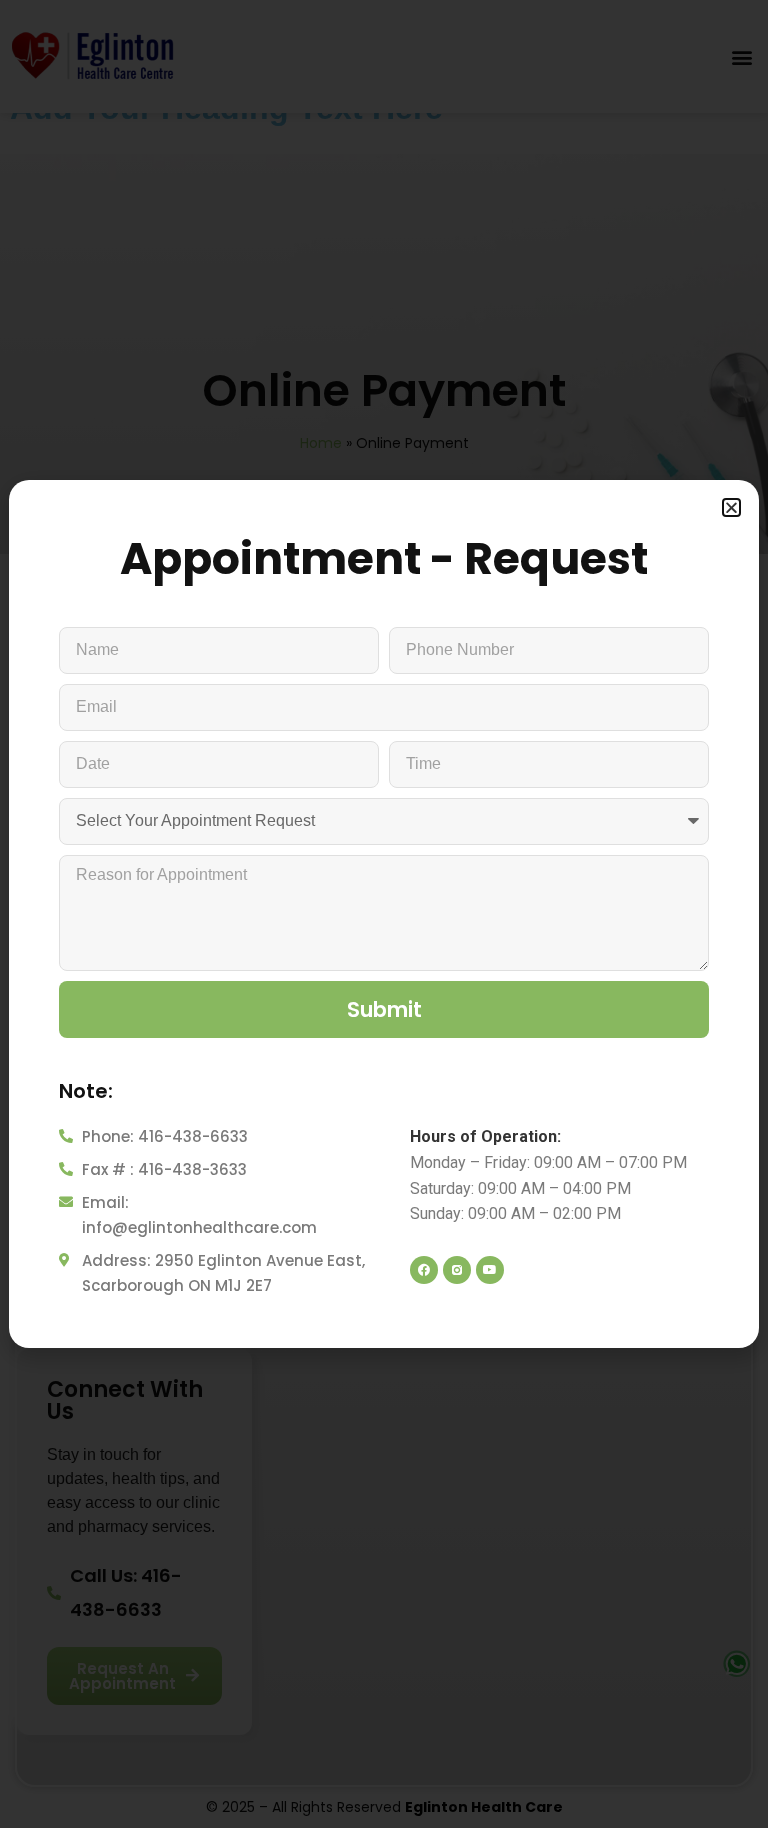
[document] (384, 914)
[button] (731, 507)
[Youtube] (490, 1270)
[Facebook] (424, 1270)
